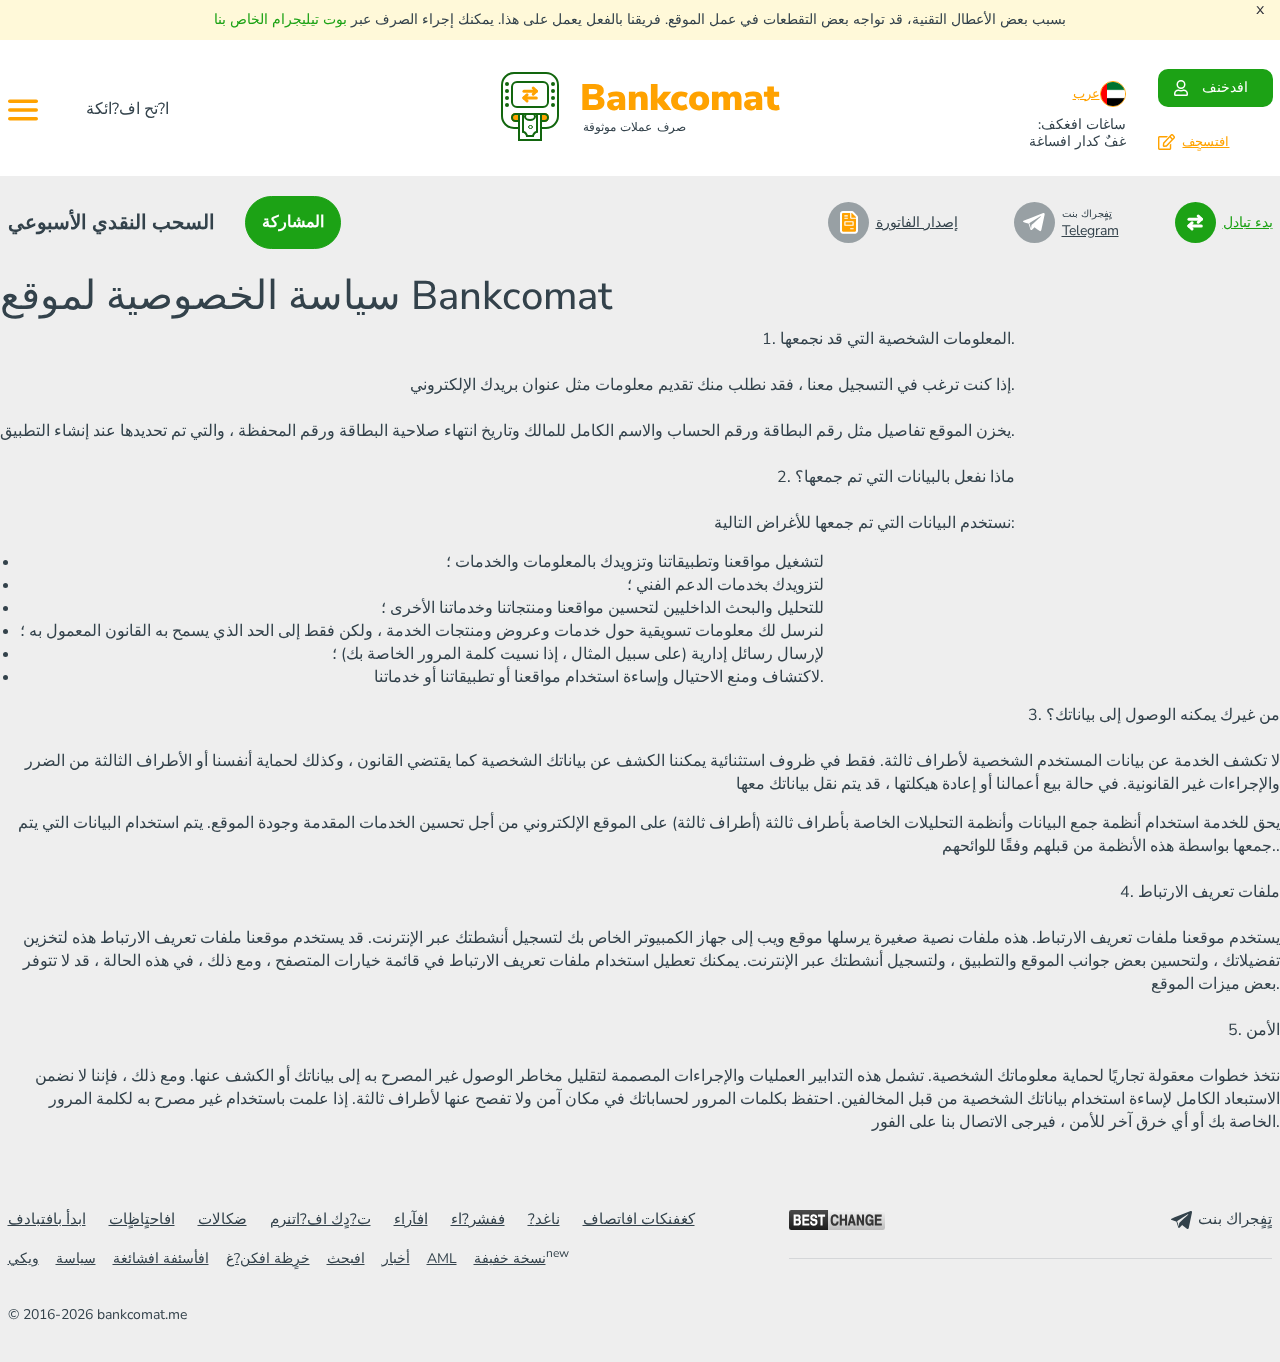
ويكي (23, 1258)
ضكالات (222, 1219)
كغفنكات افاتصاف (639, 1219)
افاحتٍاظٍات (142, 1219)
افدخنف (1225, 87)
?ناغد (544, 1219)
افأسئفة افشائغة (161, 1258)
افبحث (346, 1258)
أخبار (396, 1258)
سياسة (76, 1258)
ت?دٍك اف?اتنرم (320, 1219)
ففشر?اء (478, 1219)
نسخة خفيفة (510, 1258)
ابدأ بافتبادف (47, 1219)
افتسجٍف (1205, 142)
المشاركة (293, 222)
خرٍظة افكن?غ (268, 1258)
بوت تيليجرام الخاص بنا (280, 19)
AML (442, 1258)
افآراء (411, 1219)
